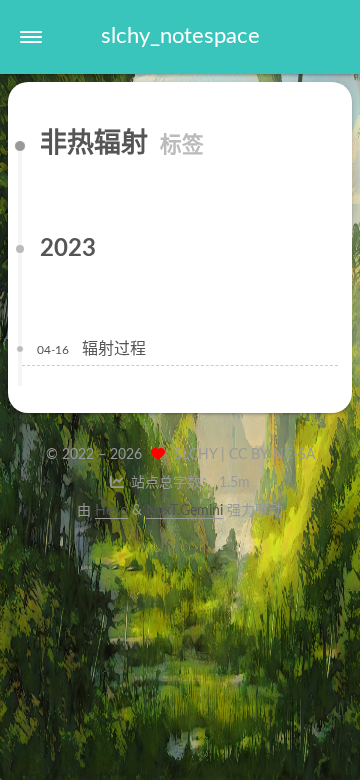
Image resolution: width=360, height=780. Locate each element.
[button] (31, 37)
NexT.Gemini (184, 511)
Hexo (111, 511)
